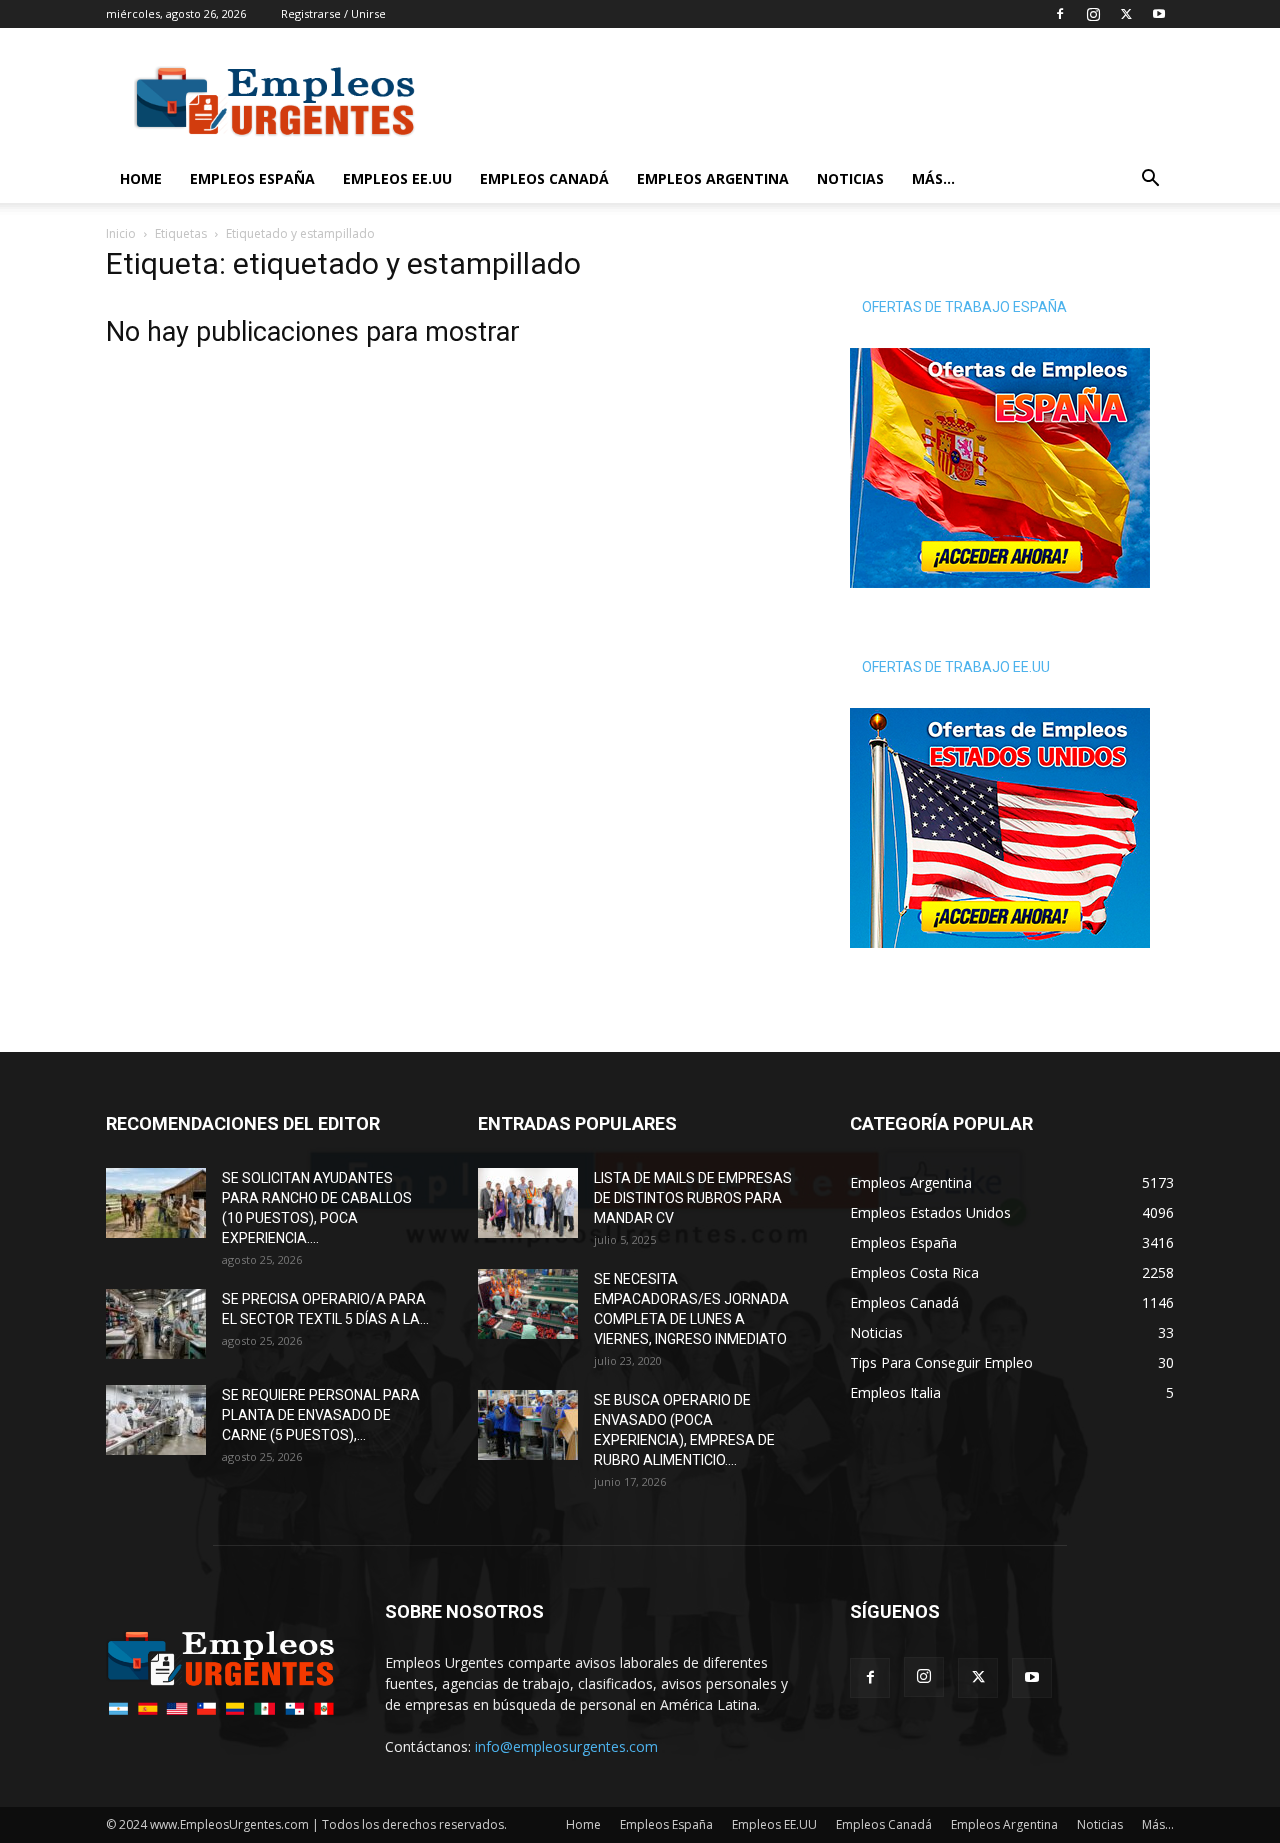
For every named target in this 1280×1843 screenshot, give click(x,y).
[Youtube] (1159, 14)
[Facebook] (1060, 14)
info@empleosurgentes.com (566, 1746)
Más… (933, 178)
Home (141, 178)
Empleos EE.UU (397, 178)
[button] (1150, 180)
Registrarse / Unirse (333, 13)
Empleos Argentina (713, 178)
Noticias (850, 178)
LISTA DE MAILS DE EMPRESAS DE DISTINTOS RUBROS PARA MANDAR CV (693, 1198)
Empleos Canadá (544, 178)
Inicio (121, 233)
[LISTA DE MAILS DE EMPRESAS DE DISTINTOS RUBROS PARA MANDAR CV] (528, 1203)
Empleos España (252, 178)
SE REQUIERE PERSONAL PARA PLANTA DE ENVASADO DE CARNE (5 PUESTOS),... (321, 1415)
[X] (1126, 14)
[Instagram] (1093, 14)
